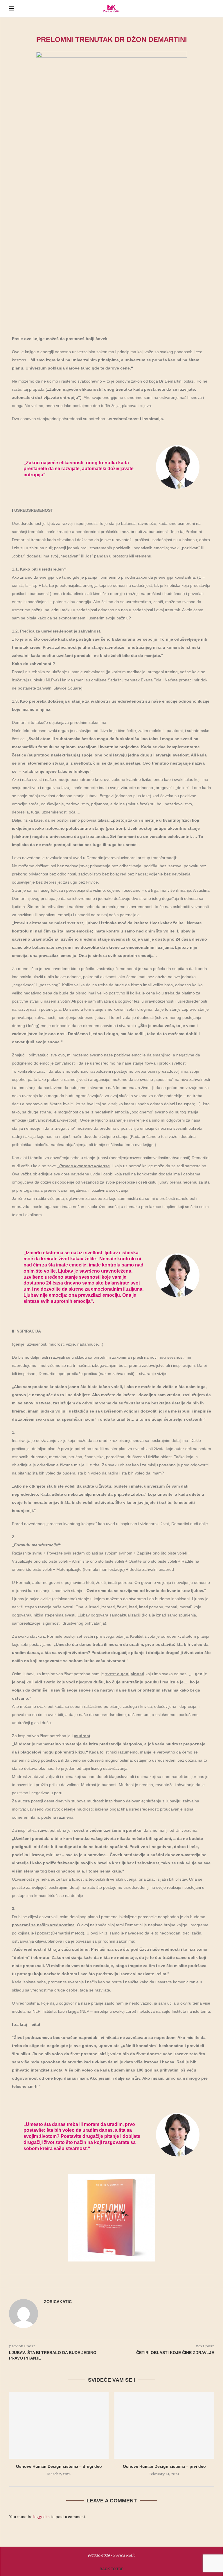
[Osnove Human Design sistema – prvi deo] (164, 2425)
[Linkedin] (196, 9)
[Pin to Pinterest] (110, 2281)
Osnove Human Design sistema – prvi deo (164, 2466)
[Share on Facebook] (105, 2281)
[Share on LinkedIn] (116, 2281)
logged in (41, 2517)
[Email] (202, 9)
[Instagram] (190, 9)
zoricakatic (58, 2302)
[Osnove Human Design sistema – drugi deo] (59, 2425)
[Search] (211, 9)
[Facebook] (184, 9)
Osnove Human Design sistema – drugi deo (59, 2466)
